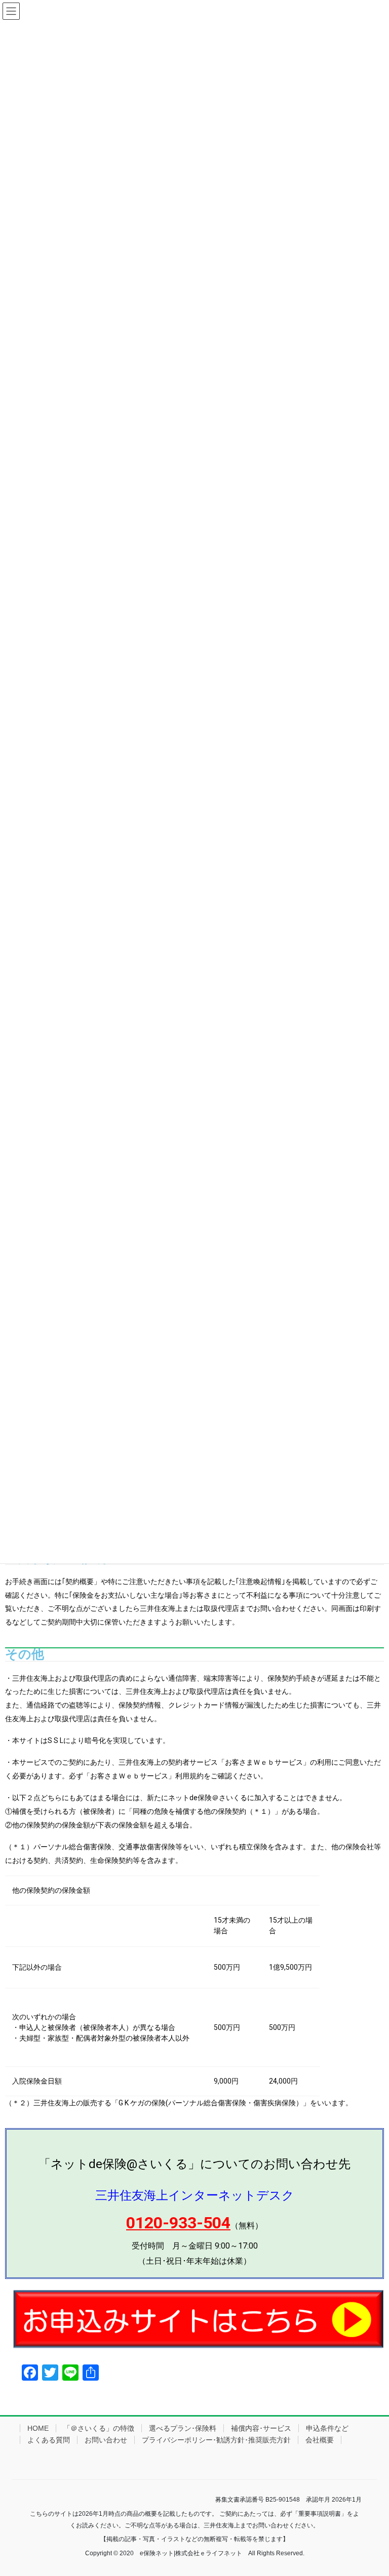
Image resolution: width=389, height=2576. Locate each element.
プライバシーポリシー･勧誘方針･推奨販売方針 (216, 2440)
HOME (38, 2428)
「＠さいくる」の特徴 (99, 2428)
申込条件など (327, 2428)
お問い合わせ (106, 2440)
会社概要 (320, 2440)
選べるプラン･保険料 (183, 2428)
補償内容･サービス (261, 2428)
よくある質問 (49, 2440)
